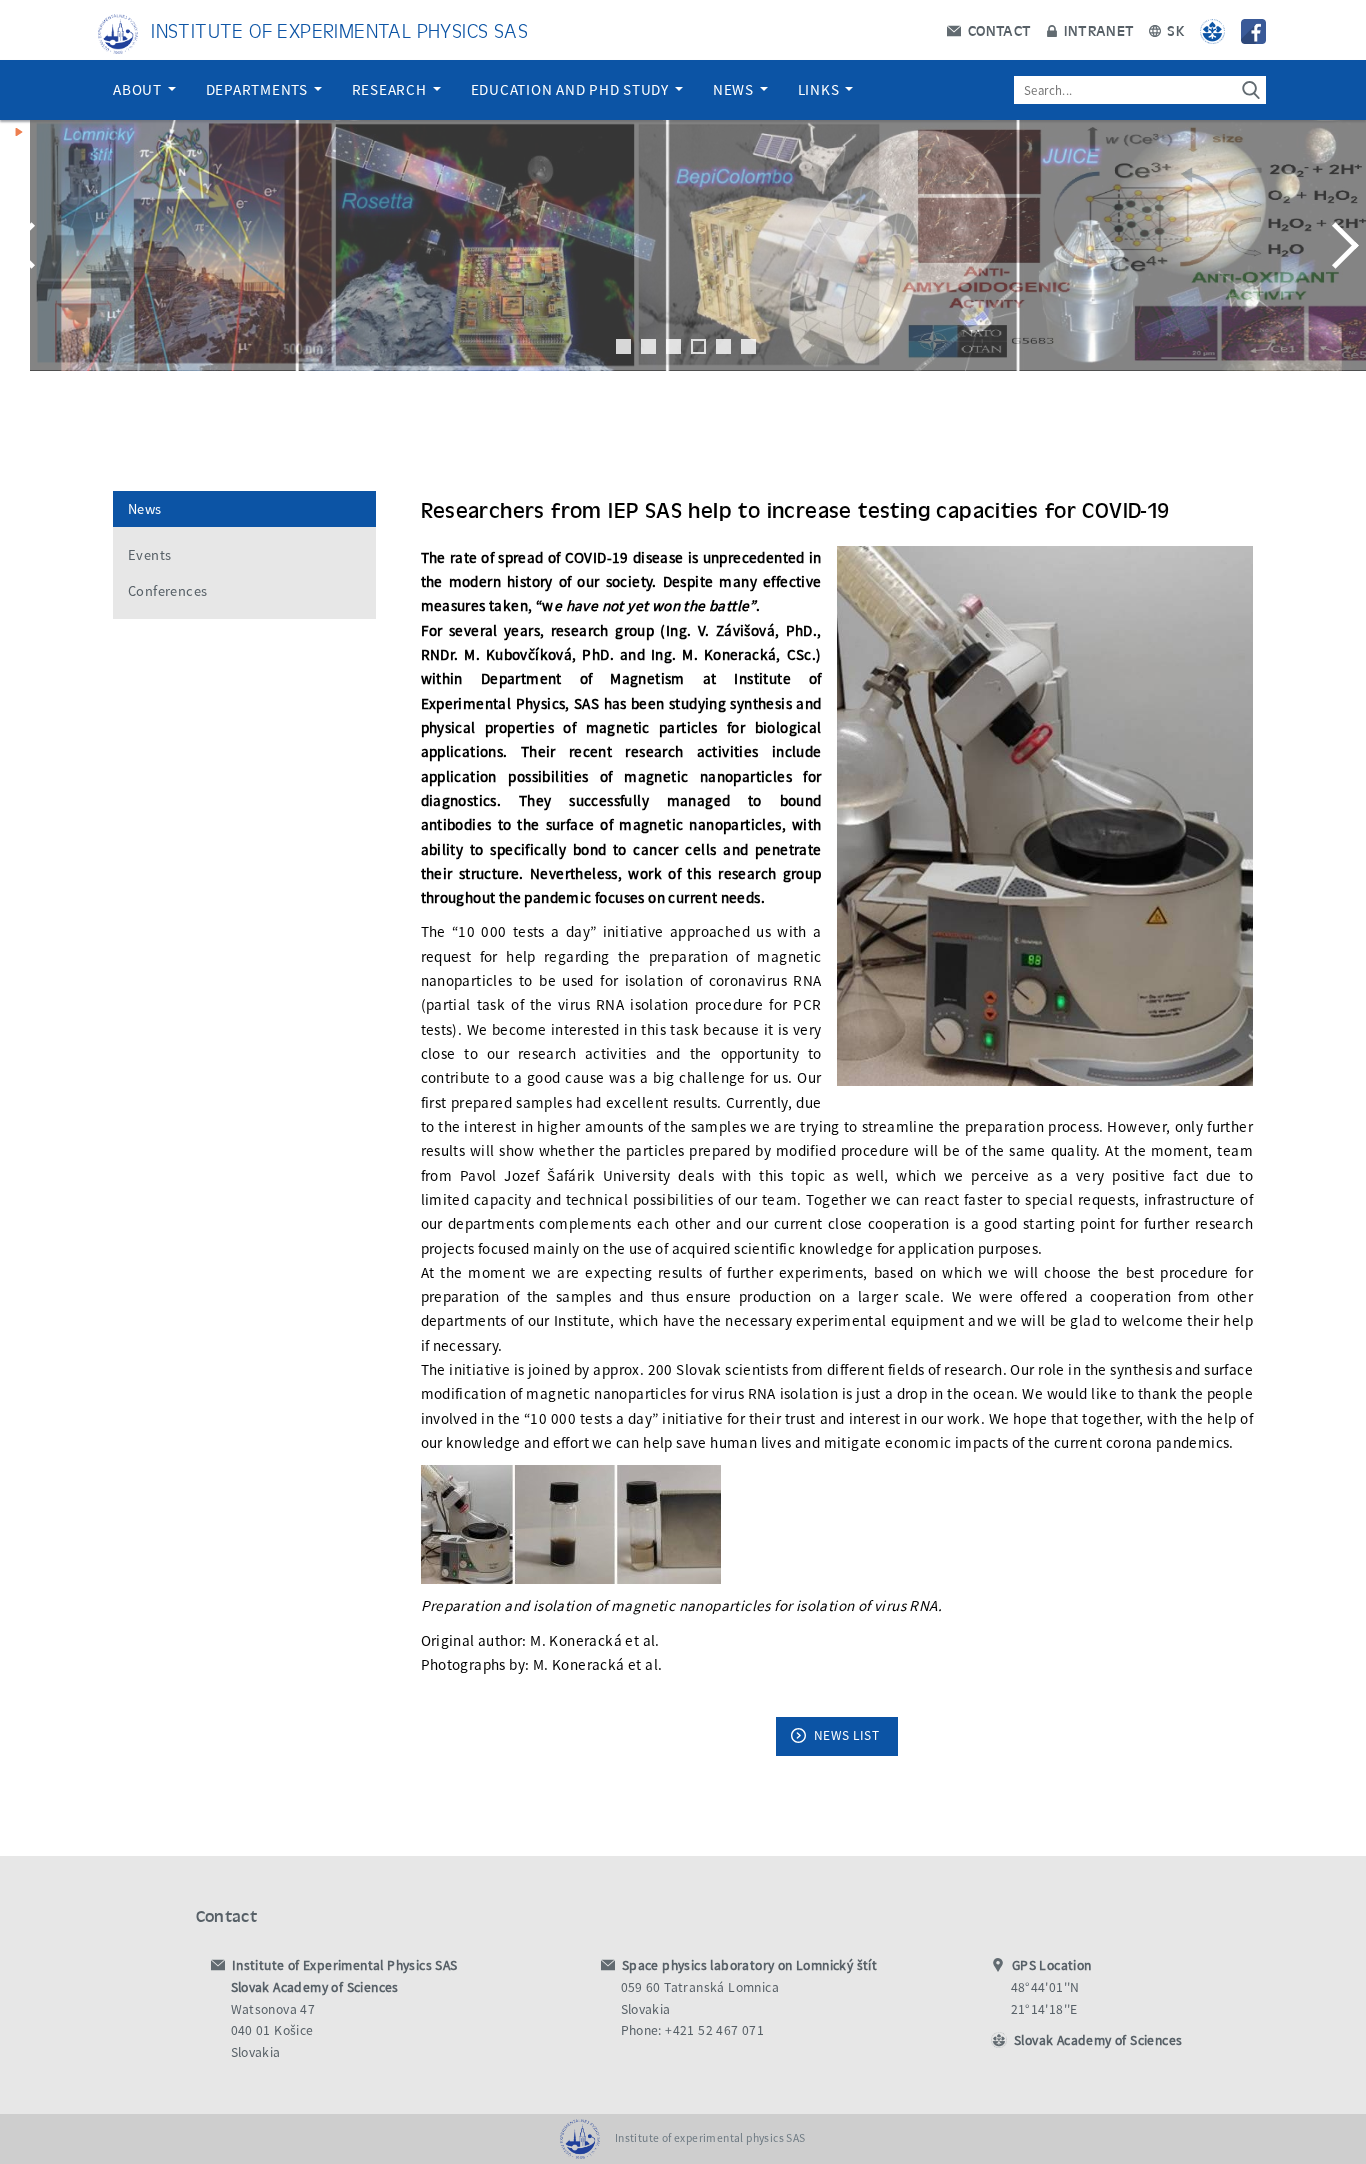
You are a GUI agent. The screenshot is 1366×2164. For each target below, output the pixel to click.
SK (1174, 30)
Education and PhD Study (572, 89)
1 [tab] (623, 346)
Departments (259, 89)
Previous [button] (25, 245)
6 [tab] (748, 346)
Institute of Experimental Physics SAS (339, 29)
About (139, 89)
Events (149, 555)
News (735, 89)
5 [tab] (723, 346)
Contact (997, 30)
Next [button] (1341, 245)
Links (821, 89)
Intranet (1097, 30)
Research (391, 89)
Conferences (167, 591)
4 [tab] (698, 346)
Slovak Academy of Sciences (1098, 2040)
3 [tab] (673, 346)
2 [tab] (648, 346)
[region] (683, 265)
